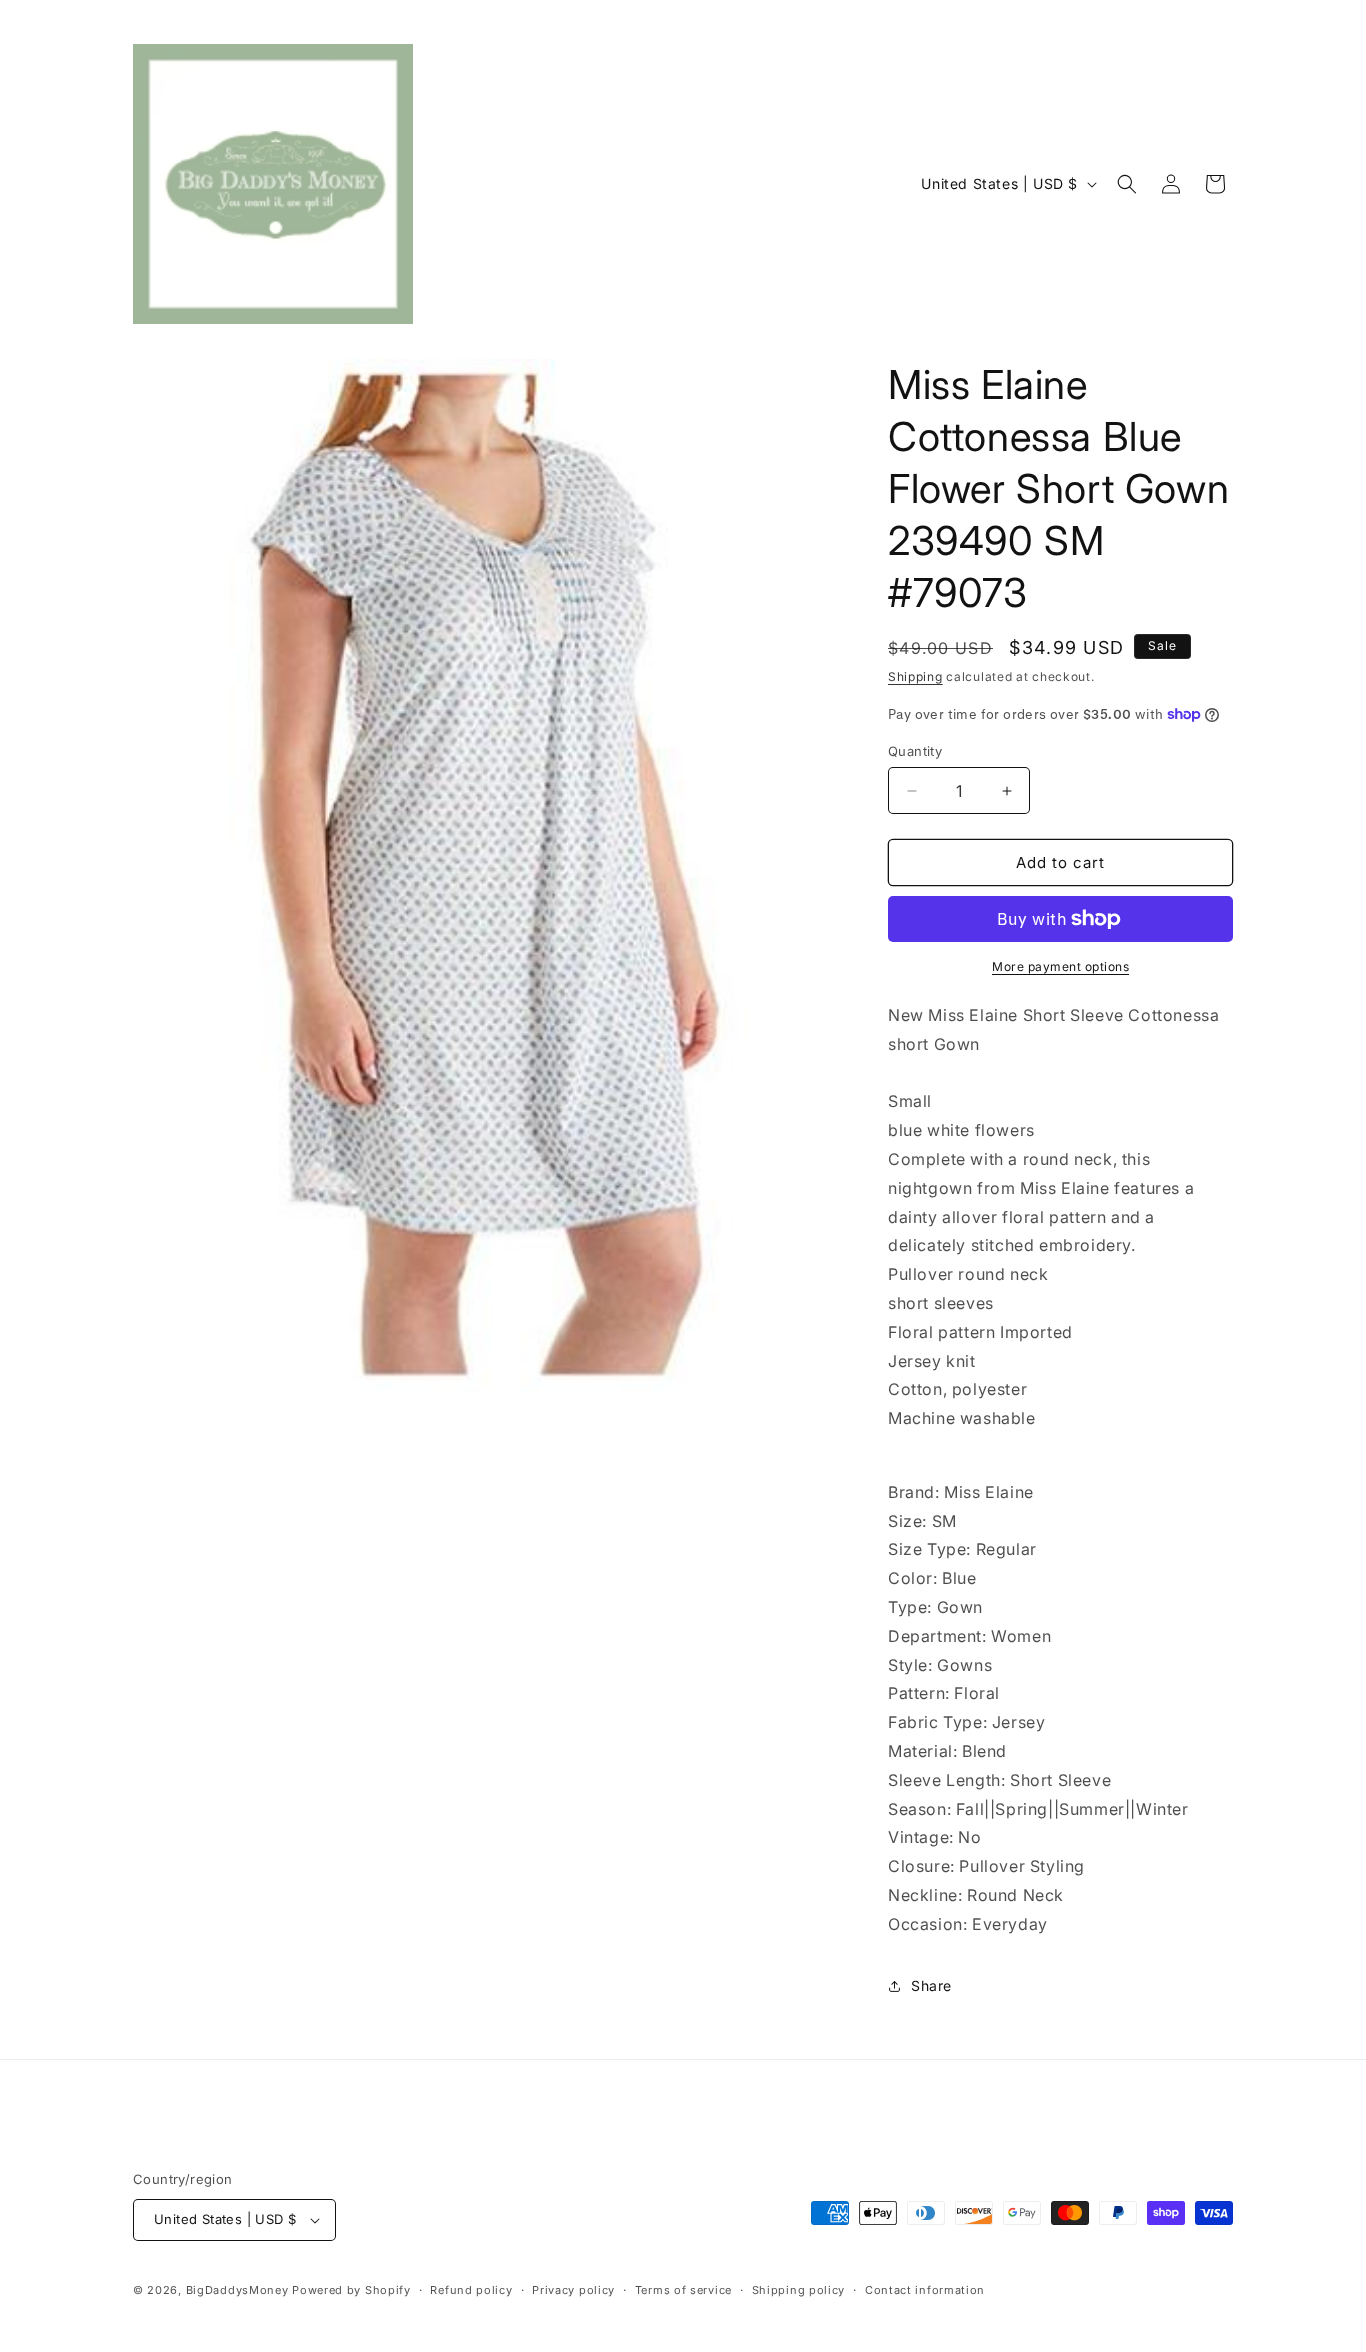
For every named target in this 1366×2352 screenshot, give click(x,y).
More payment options (1060, 966)
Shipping (915, 676)
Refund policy (471, 2290)
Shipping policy (799, 2290)
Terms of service (683, 2290)
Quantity (915, 751)
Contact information (925, 2290)
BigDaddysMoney (237, 2290)
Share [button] (931, 1985)
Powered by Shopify (351, 2290)
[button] (1127, 184)
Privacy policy (573, 2290)
